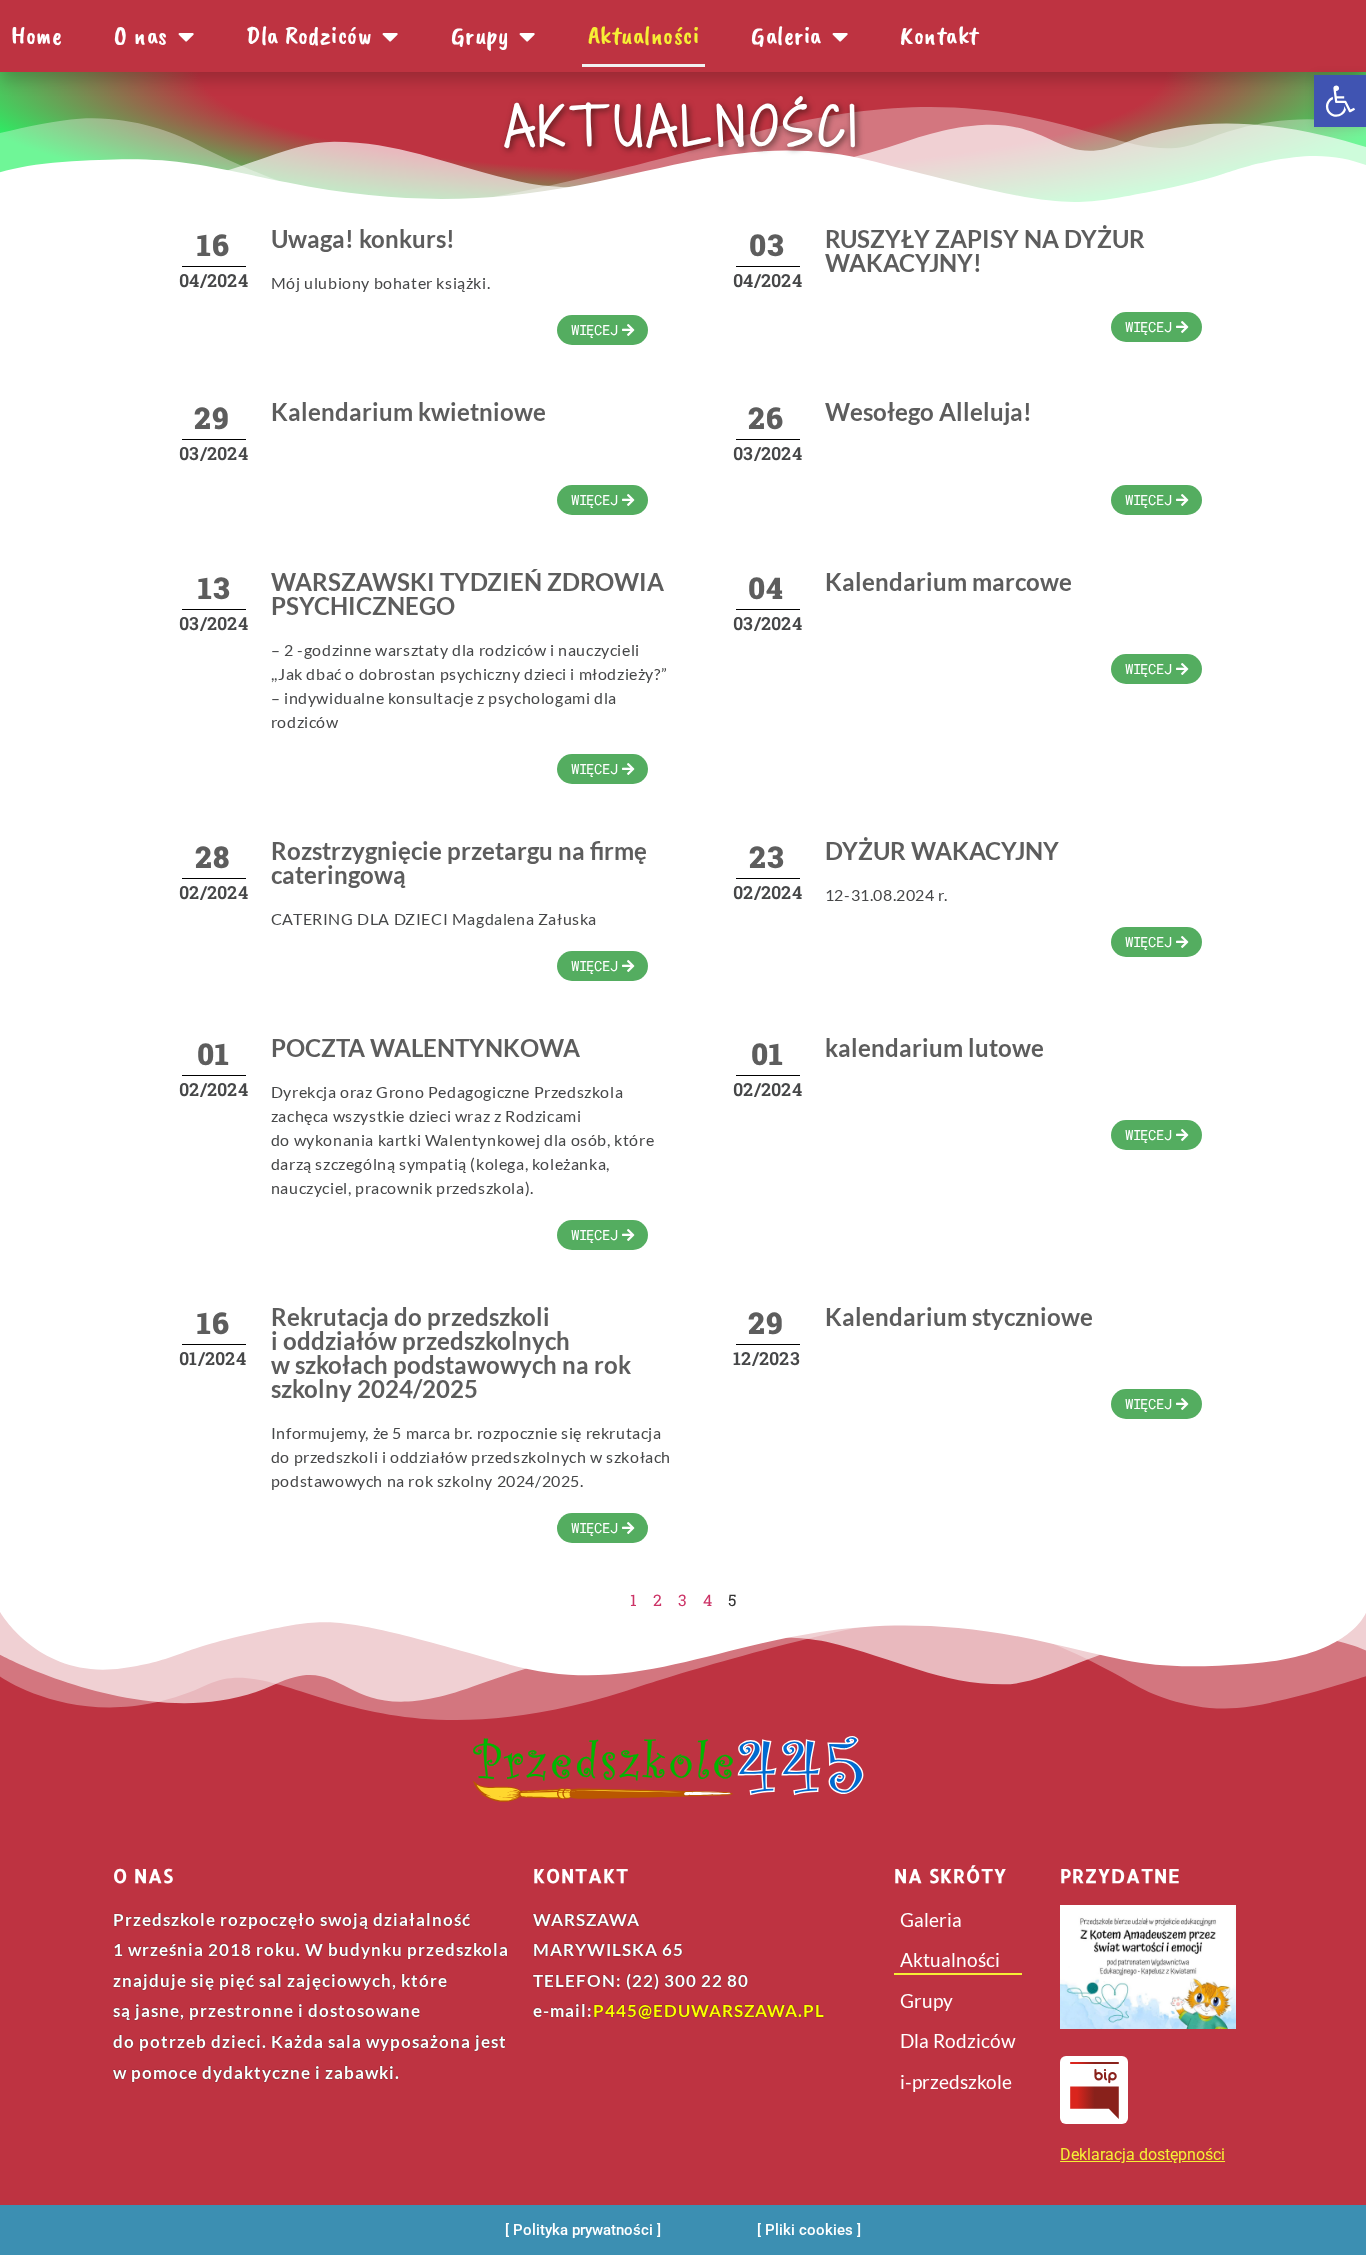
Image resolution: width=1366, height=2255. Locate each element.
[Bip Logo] (1094, 2090)
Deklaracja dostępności (1142, 2154)
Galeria (786, 35)
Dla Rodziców (958, 2040)
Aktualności (644, 35)
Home (36, 35)
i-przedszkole (956, 2081)
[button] (1340, 101)
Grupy (480, 35)
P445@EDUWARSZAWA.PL (709, 2010)
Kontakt (939, 35)
